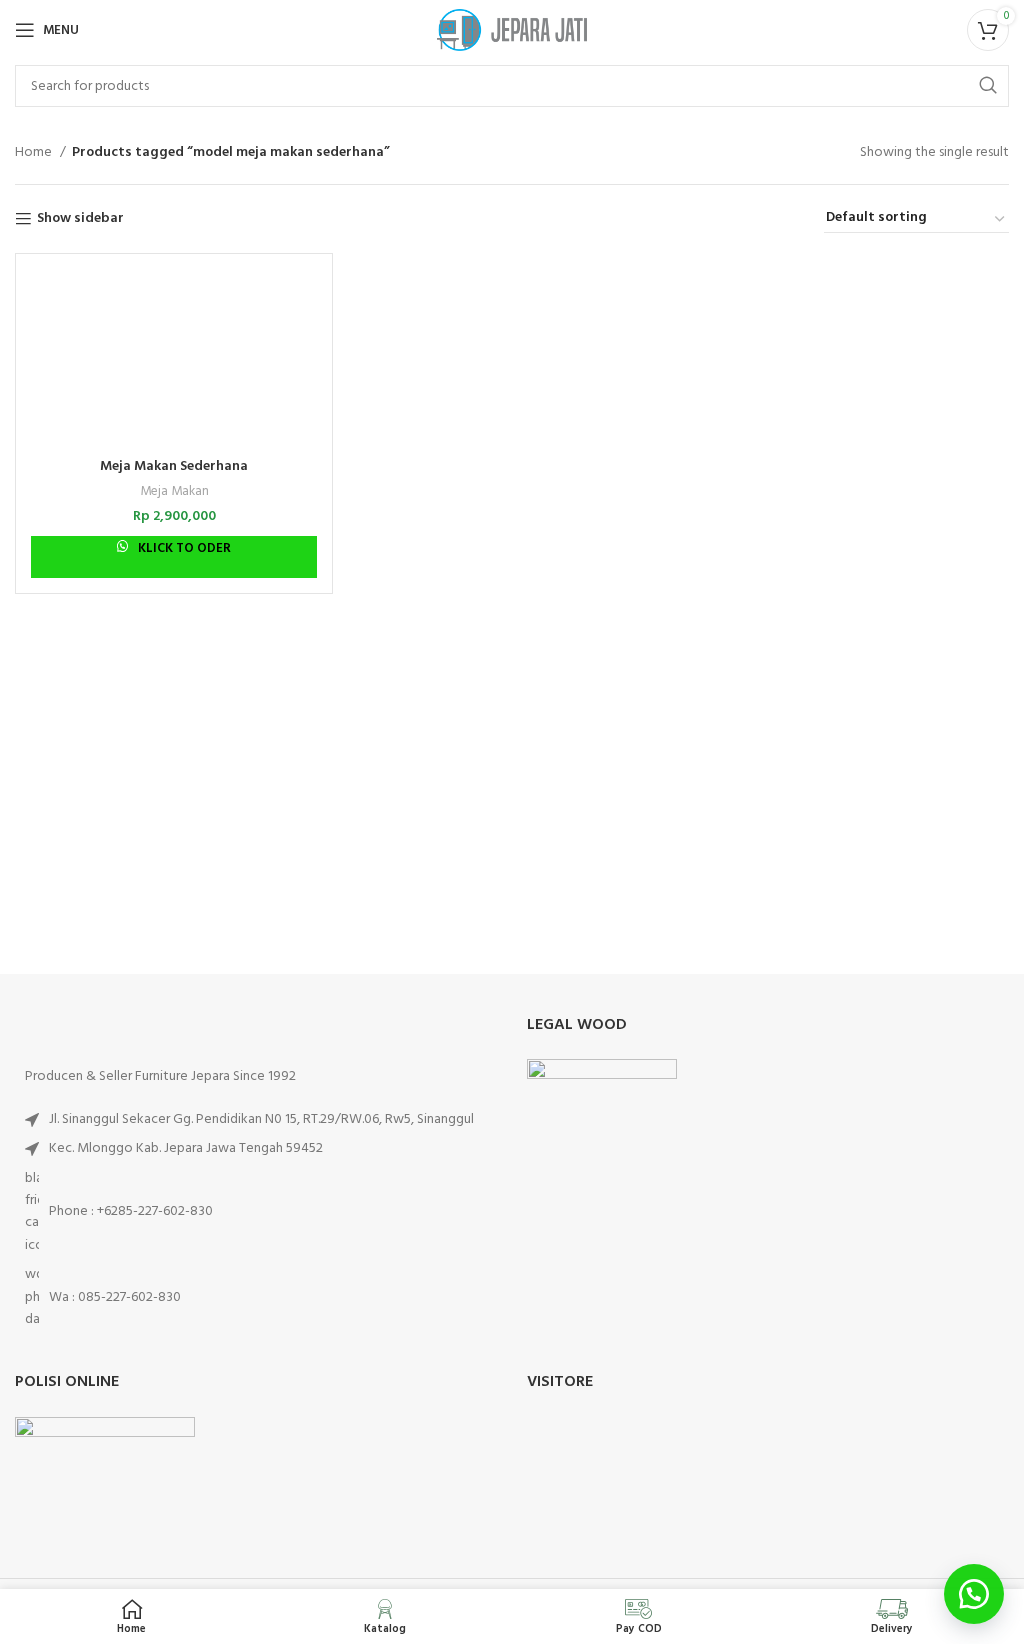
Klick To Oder (183, 548)
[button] (974, 1594)
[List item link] (256, 1213)
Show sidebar (80, 219)
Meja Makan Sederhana (174, 466)
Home (35, 153)
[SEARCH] (988, 86)
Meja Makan (174, 491)
